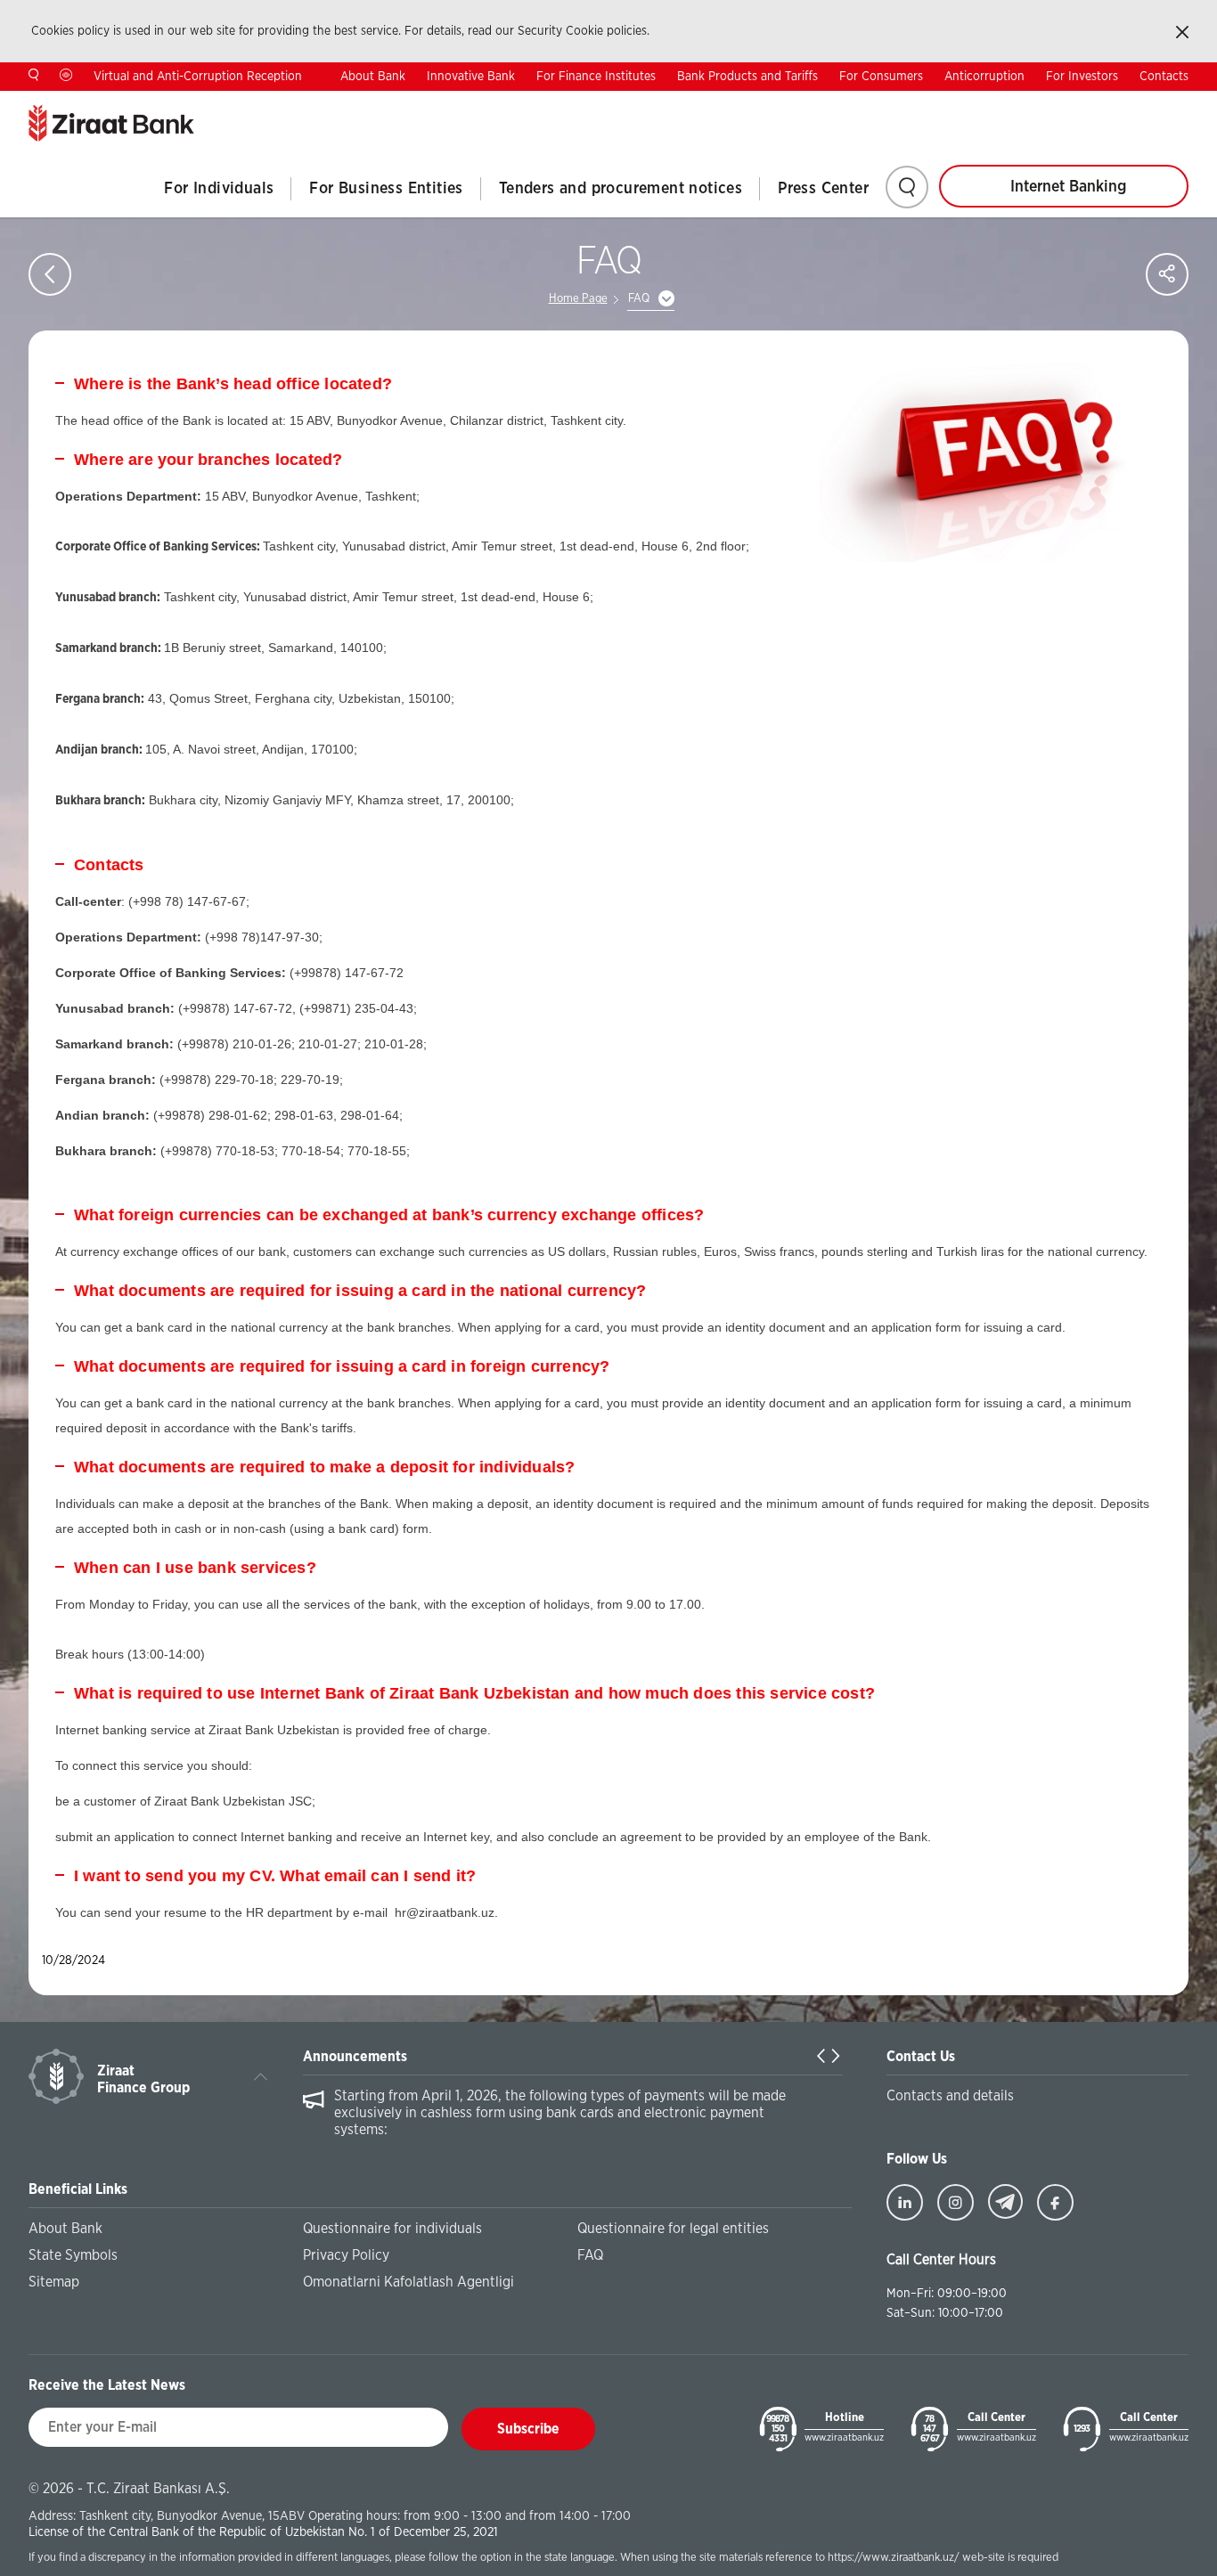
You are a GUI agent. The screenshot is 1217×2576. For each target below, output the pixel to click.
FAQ (590, 2255)
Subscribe (528, 2429)
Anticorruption (984, 77)
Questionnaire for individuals (392, 2229)
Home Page (578, 299)
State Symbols (73, 2255)
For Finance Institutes (596, 77)
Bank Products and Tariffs (747, 77)
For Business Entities (386, 189)
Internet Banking (1068, 187)
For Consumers (881, 77)
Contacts (1164, 77)
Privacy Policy (346, 2255)
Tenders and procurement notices (621, 189)
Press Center (823, 189)
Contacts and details (950, 2096)
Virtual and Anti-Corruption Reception (198, 77)
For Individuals (219, 189)
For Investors (1082, 77)
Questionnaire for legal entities (673, 2229)
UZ (1181, 104)
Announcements (355, 2057)
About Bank (373, 77)
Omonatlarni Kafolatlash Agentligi (408, 2282)
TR (1070, 104)
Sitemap (54, 2282)
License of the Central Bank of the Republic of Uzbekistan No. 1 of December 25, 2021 (263, 2532)
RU (1125, 104)
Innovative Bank (471, 77)
